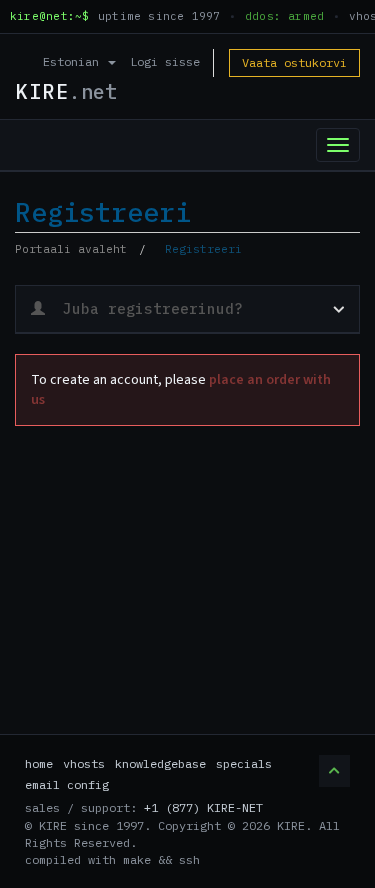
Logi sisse (165, 61)
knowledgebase (160, 763)
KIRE (66, 91)
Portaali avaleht (71, 249)
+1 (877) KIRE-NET (203, 807)
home (39, 763)
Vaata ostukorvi (294, 62)
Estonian (74, 61)
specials (244, 763)
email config (67, 784)
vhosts (84, 763)
